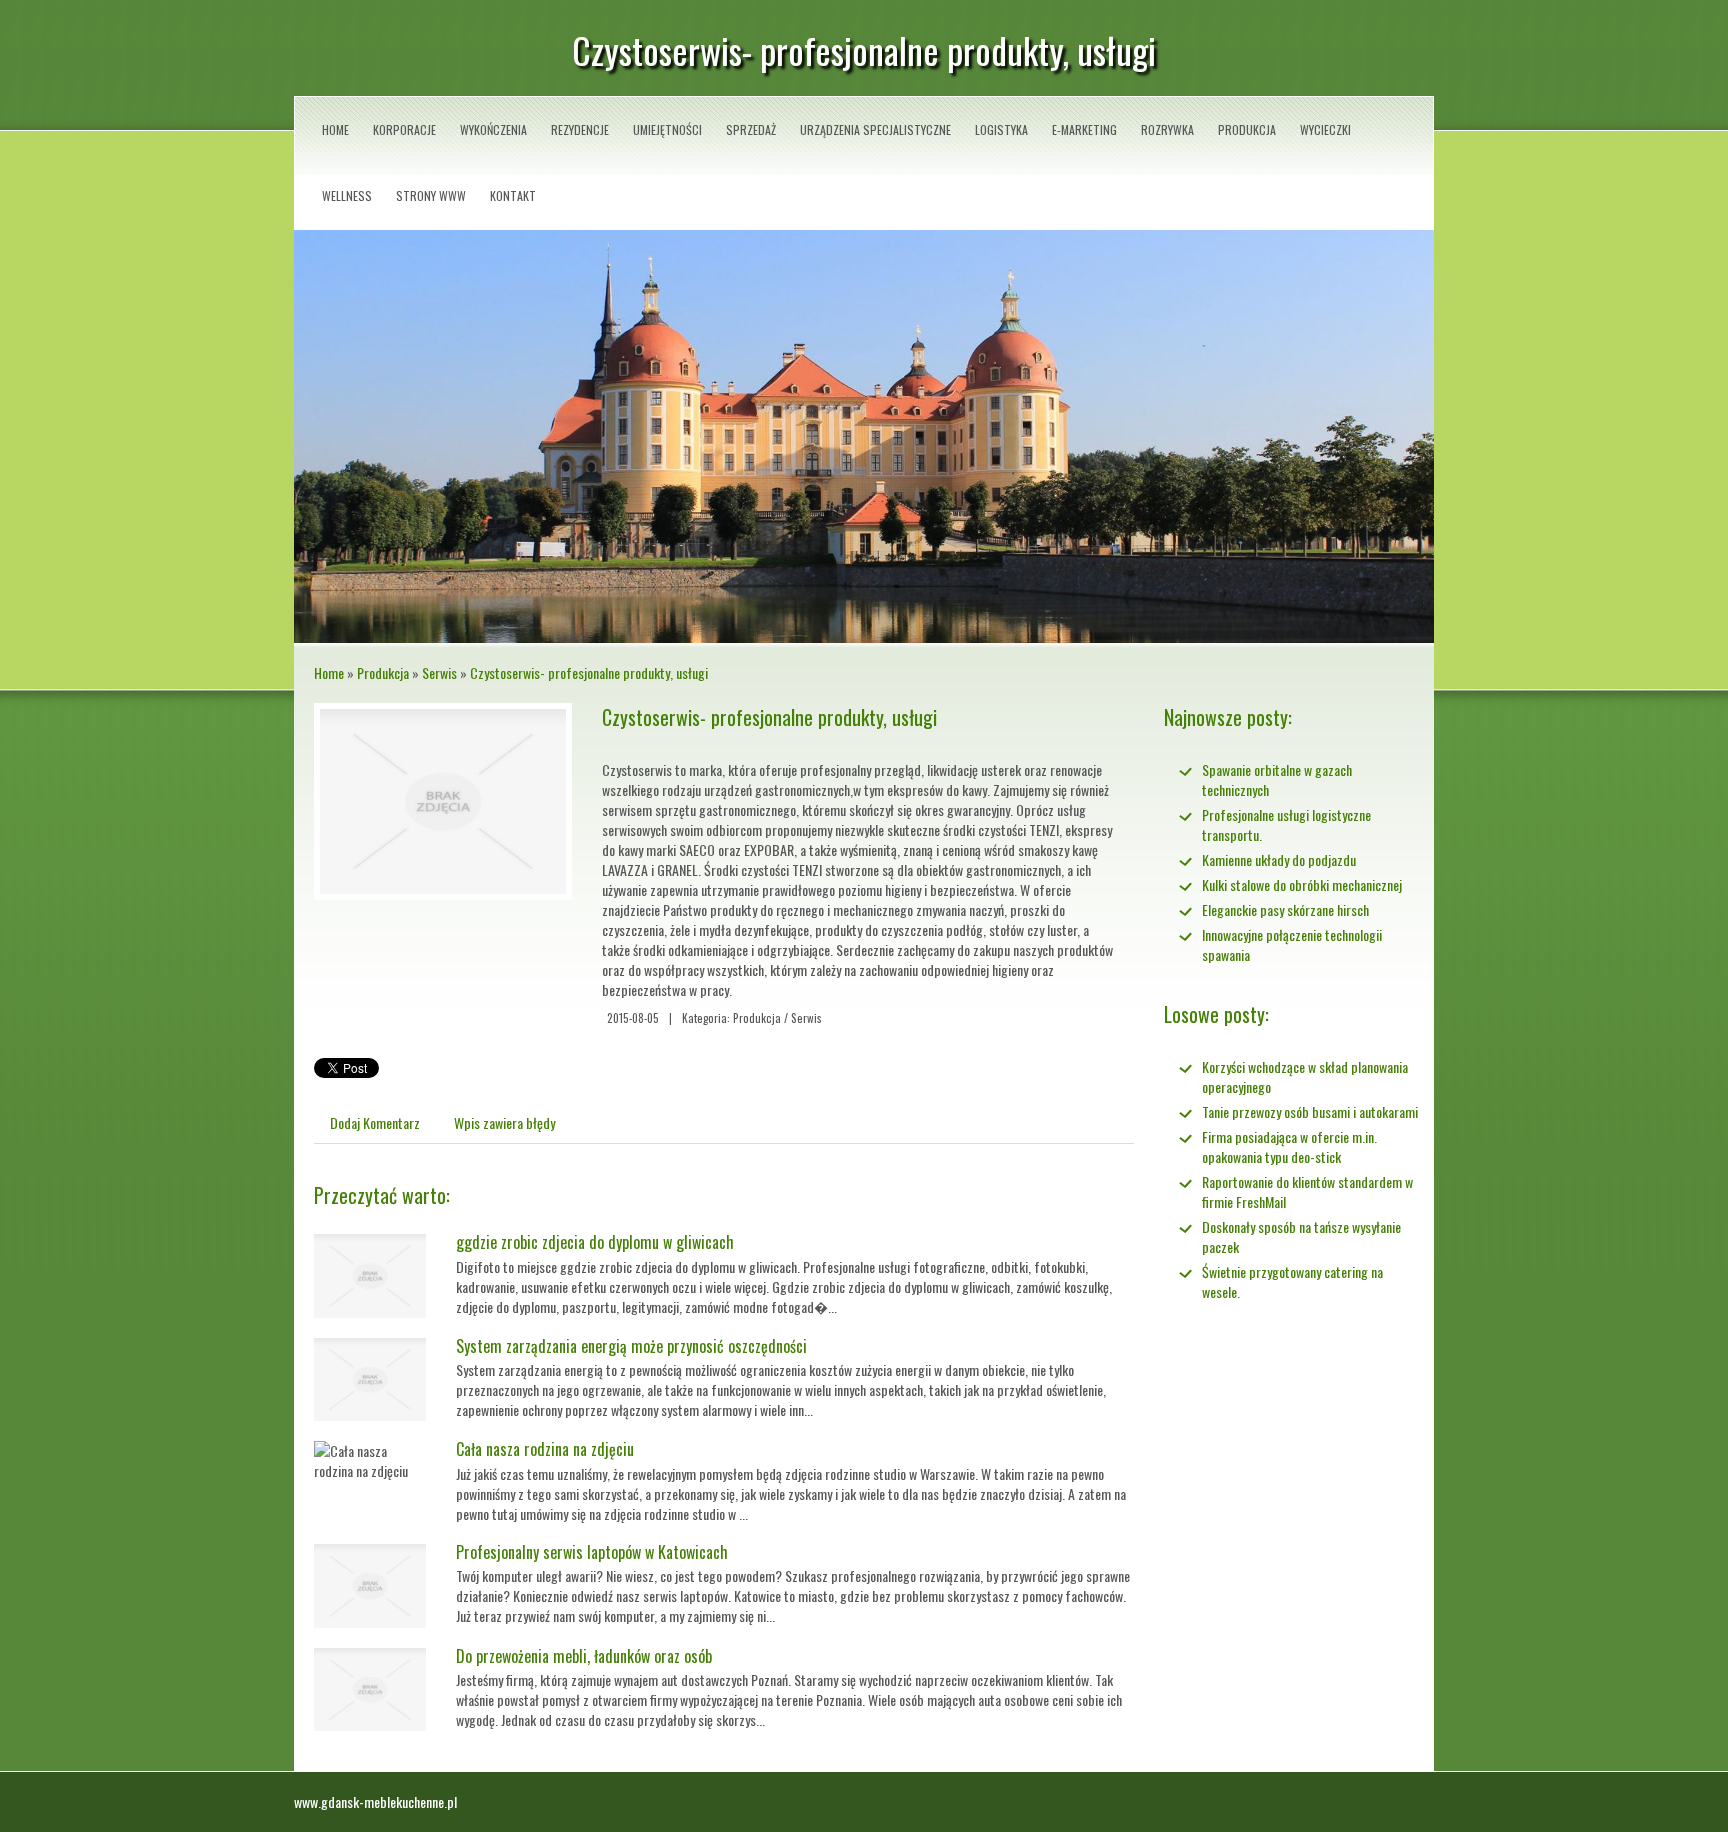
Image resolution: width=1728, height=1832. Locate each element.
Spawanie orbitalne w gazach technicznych (1277, 779)
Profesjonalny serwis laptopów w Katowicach (592, 1552)
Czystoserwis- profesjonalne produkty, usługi (589, 672)
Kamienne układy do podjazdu (1279, 859)
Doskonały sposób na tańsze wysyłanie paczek (1301, 1236)
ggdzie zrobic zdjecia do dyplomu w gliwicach (595, 1242)
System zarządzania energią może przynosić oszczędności (631, 1346)
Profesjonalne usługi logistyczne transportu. (1286, 824)
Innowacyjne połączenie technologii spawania (1292, 944)
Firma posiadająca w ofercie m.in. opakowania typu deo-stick (1289, 1146)
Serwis (439, 672)
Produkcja (383, 672)
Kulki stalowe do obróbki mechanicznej (1302, 884)
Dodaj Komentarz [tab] (375, 1122)
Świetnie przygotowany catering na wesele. (1292, 1281)
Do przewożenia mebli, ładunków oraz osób (584, 1656)
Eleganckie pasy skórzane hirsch (1285, 909)
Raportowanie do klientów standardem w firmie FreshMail (1307, 1191)
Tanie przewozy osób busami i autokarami (1310, 1111)
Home (329, 672)
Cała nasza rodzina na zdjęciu (545, 1449)
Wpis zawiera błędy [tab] (504, 1122)
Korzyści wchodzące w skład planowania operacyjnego (1305, 1076)
